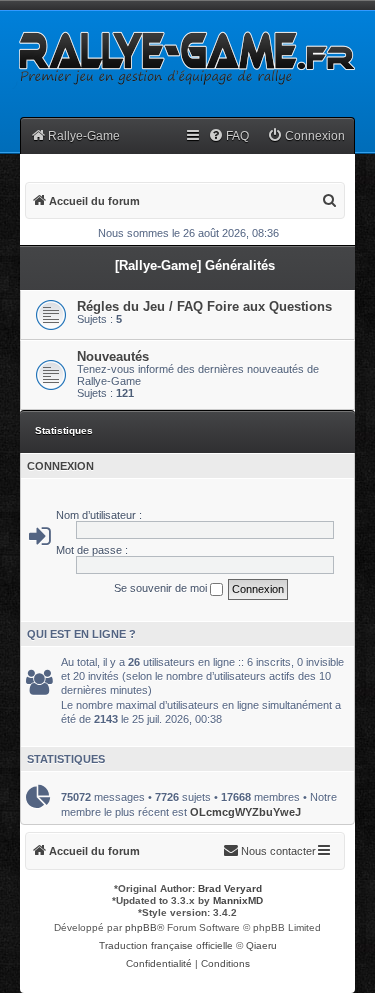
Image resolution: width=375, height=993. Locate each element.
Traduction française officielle (166, 945)
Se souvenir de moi (162, 588)
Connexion (60, 466)
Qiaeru (261, 945)
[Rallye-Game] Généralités (195, 265)
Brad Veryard (230, 888)
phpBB (141, 927)
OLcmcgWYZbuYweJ (245, 812)
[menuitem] (228, 136)
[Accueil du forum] (185, 57)
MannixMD (238, 900)
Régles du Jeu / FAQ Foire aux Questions (204, 306)
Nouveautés (113, 356)
